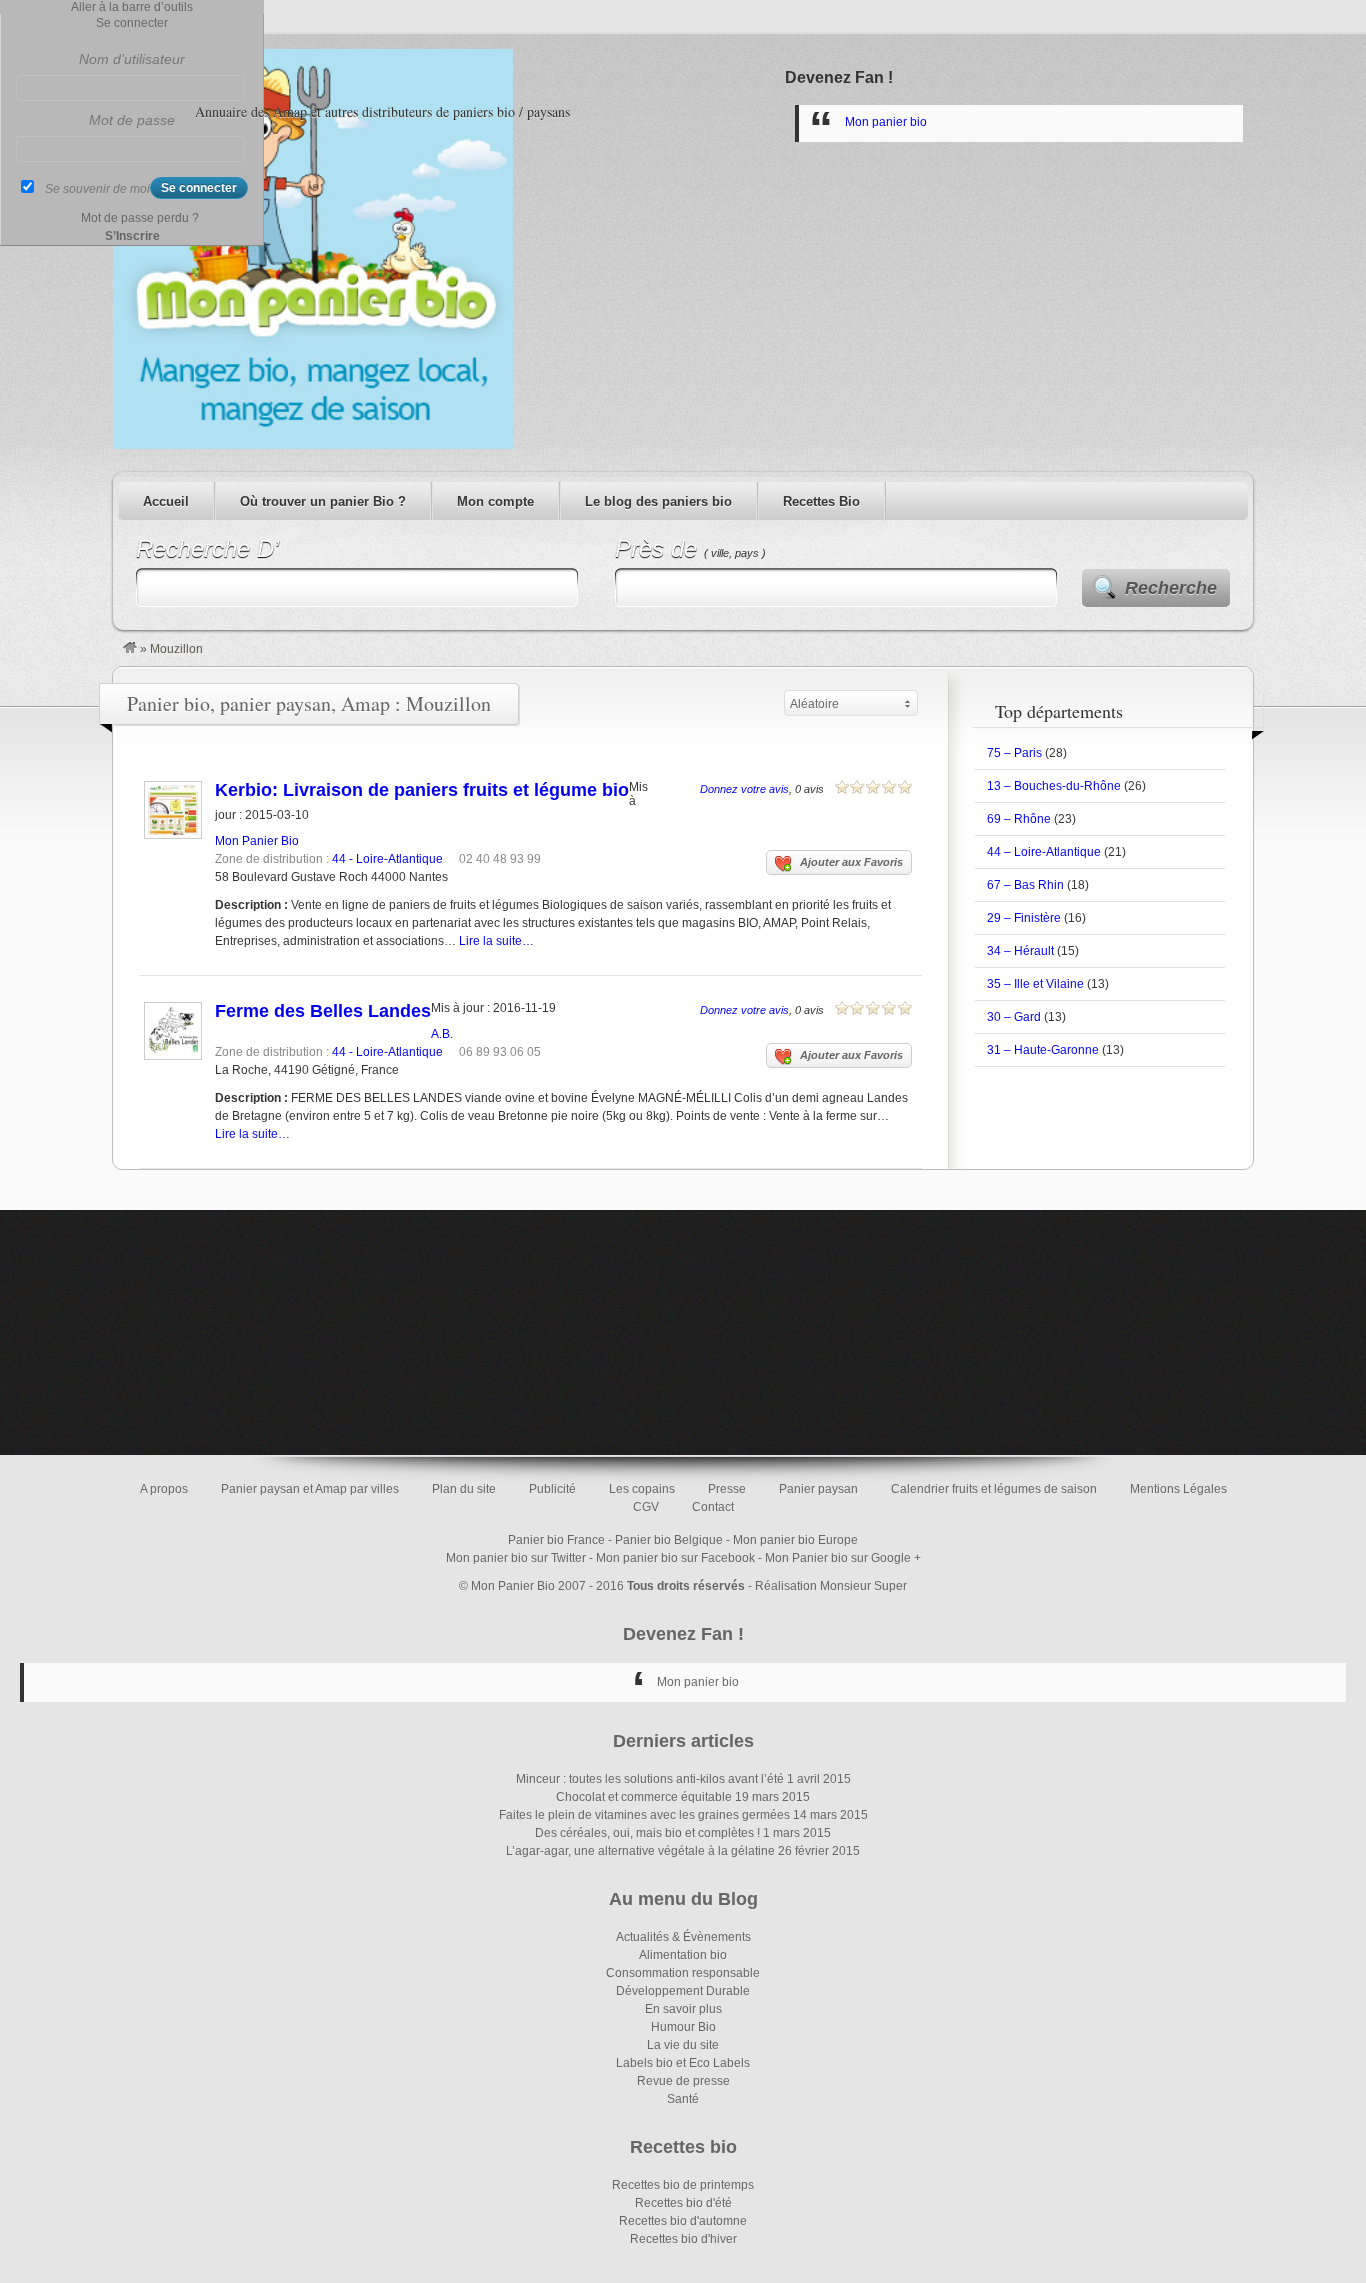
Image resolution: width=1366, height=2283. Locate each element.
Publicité (552, 1489)
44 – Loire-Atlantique (1044, 852)
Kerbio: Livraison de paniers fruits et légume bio (422, 790)
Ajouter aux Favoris (851, 862)
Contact (713, 1507)
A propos (164, 1489)
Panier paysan (818, 1489)
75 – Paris (1014, 753)
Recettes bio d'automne (683, 2221)
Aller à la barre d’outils (132, 7)
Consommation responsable (683, 1973)
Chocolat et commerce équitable (644, 1797)
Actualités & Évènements (683, 1937)
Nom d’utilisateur (132, 59)
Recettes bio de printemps (683, 2185)
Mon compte (495, 501)
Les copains (642, 1489)
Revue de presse (683, 2081)
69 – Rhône (1019, 819)
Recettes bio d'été (683, 2203)
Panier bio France (556, 1540)
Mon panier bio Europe (795, 1540)
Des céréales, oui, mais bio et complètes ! (647, 1833)
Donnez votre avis (744, 789)
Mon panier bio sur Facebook (675, 1558)
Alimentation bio (683, 1955)
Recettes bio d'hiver (683, 2239)
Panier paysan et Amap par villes (310, 1489)
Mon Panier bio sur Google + (843, 1558)
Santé (683, 2099)
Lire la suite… (496, 941)
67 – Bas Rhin (1025, 885)
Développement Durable (683, 1991)
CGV (646, 1507)
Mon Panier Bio (257, 841)
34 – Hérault (1020, 951)
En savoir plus (683, 2009)
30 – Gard (1014, 1017)
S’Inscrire (132, 236)
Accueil (166, 501)
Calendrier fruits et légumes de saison (994, 1489)
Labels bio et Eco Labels (683, 2063)
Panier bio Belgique (669, 1540)
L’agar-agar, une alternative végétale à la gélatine (640, 1851)
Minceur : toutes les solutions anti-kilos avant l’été (650, 1779)
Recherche (1171, 588)
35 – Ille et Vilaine (1035, 984)
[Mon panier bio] (130, 649)
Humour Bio (683, 2027)
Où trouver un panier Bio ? (323, 501)
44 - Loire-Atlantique (387, 859)
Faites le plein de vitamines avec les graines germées (644, 1815)
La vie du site (683, 2045)
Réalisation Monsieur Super (831, 1586)
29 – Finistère (1024, 918)
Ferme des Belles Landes (323, 1011)
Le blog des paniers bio (658, 501)
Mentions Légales (1178, 1489)
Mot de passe (132, 120)
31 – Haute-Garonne (1043, 1050)
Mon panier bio (886, 122)
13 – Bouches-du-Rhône (1054, 786)
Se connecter (132, 23)
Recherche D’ (207, 548)
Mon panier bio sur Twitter (516, 1558)
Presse (727, 1489)
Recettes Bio (821, 501)
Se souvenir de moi (97, 189)
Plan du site (464, 1489)
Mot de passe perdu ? (140, 218)
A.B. (442, 1034)
